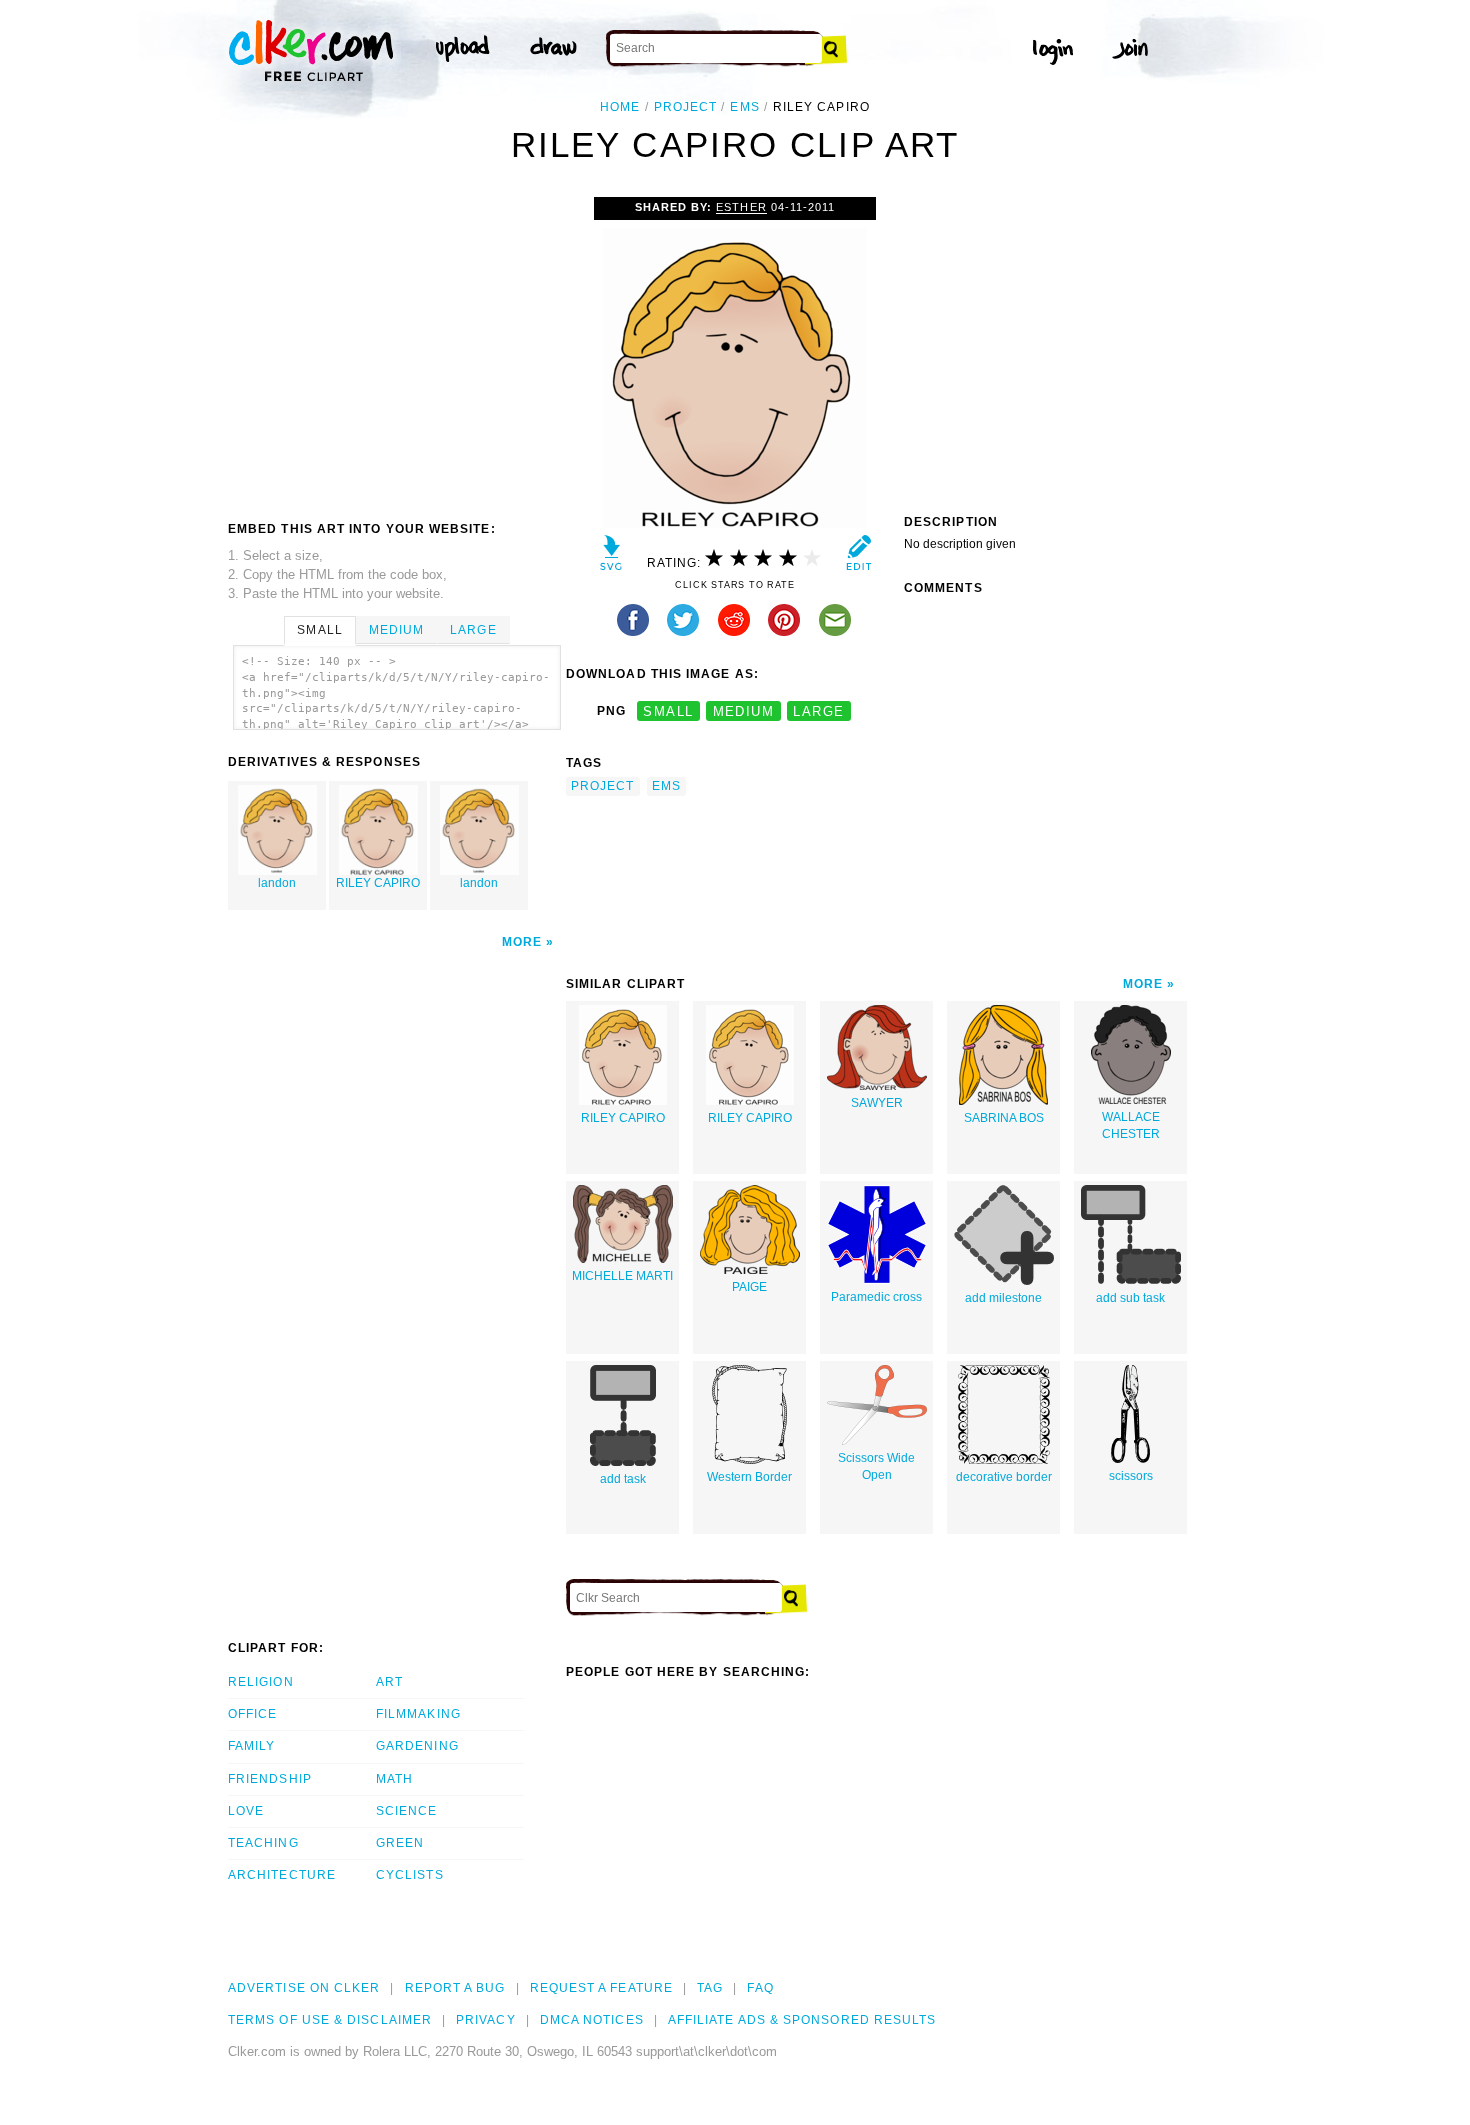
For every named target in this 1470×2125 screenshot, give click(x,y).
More (522, 942)
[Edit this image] (858, 557)
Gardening (417, 1746)
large (818, 711)
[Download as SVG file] (611, 557)
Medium (396, 630)
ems (744, 107)
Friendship (270, 1779)
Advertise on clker (304, 1988)
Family (251, 1746)
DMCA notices (592, 2020)
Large (473, 630)
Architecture (282, 1875)
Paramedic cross (876, 1297)
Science (407, 1811)
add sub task (1130, 1298)
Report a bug (455, 1988)
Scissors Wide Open (876, 1466)
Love (246, 1811)
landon (277, 883)
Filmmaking (418, 1714)
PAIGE (749, 1287)
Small (319, 630)
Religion (261, 1682)
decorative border (1004, 1477)
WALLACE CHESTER (1131, 1125)
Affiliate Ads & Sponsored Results (802, 2020)
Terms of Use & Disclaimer (330, 2020)
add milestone (1003, 1298)
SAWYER (877, 1103)
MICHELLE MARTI (622, 1276)
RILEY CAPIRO (378, 883)
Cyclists (410, 1875)
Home (620, 107)
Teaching (263, 1843)
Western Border (749, 1477)
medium (744, 711)
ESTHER (741, 207)
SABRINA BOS (1004, 1118)
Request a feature (601, 1988)
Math (394, 1779)
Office (252, 1714)
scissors (1131, 1476)
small (668, 711)
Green (400, 1843)
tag (710, 1988)
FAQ (760, 1988)
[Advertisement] (396, 347)
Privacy (486, 2020)
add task (623, 1479)
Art (389, 1682)
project (686, 107)
